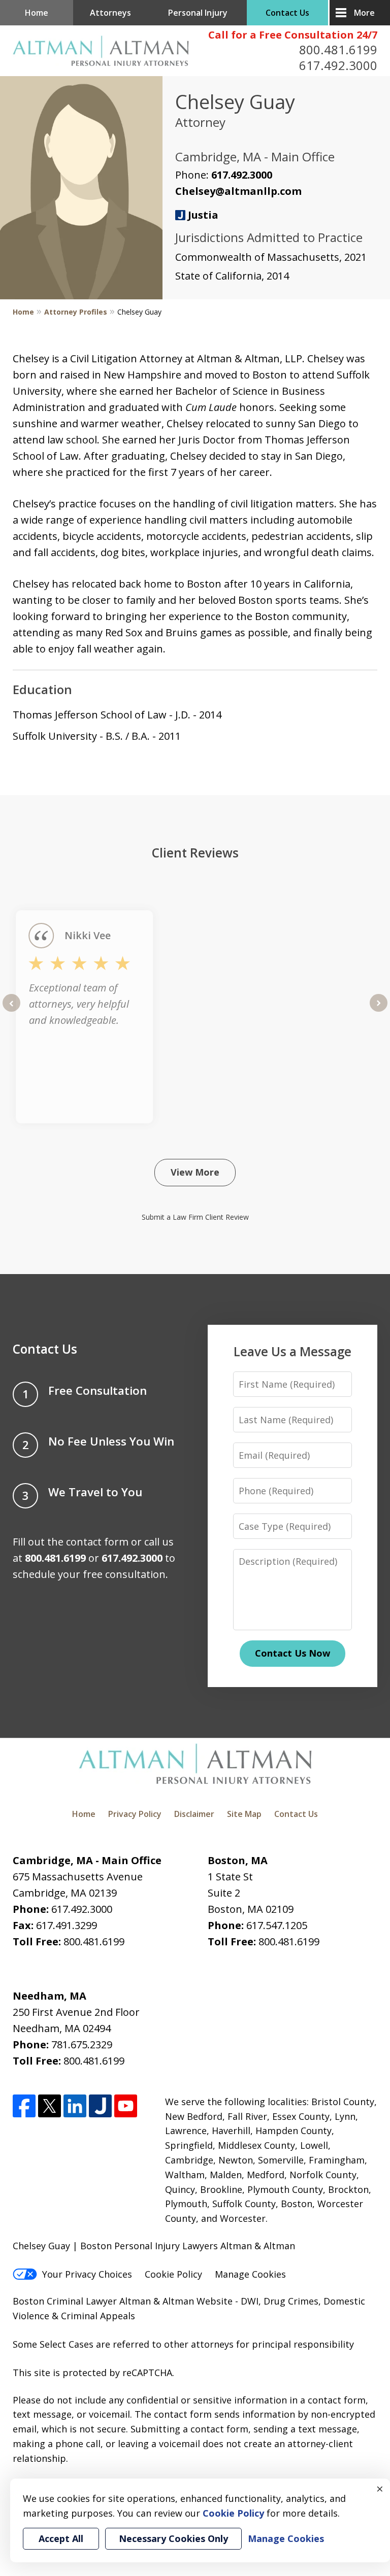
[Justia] (100, 2106)
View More (195, 1172)
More (364, 13)
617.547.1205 (277, 1925)
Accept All (61, 2538)
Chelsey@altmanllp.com (238, 191)
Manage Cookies (250, 2274)
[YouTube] (126, 2106)
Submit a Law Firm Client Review (195, 1217)
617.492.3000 (338, 65)
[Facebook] (24, 2106)
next (379, 1011)
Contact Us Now (292, 1653)
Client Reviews (195, 853)
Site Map (244, 1814)
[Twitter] (50, 2106)
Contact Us (287, 13)
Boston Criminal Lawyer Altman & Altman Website (123, 2301)
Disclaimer (194, 1814)
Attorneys (110, 13)
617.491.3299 (67, 1925)
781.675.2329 (82, 2045)
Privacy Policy (135, 1814)
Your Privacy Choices (87, 2274)
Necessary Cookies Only (173, 2538)
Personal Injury (198, 13)
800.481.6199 (338, 49)
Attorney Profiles (76, 312)
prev (11, 1011)
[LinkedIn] (75, 2106)
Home (37, 13)
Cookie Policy (173, 2274)
